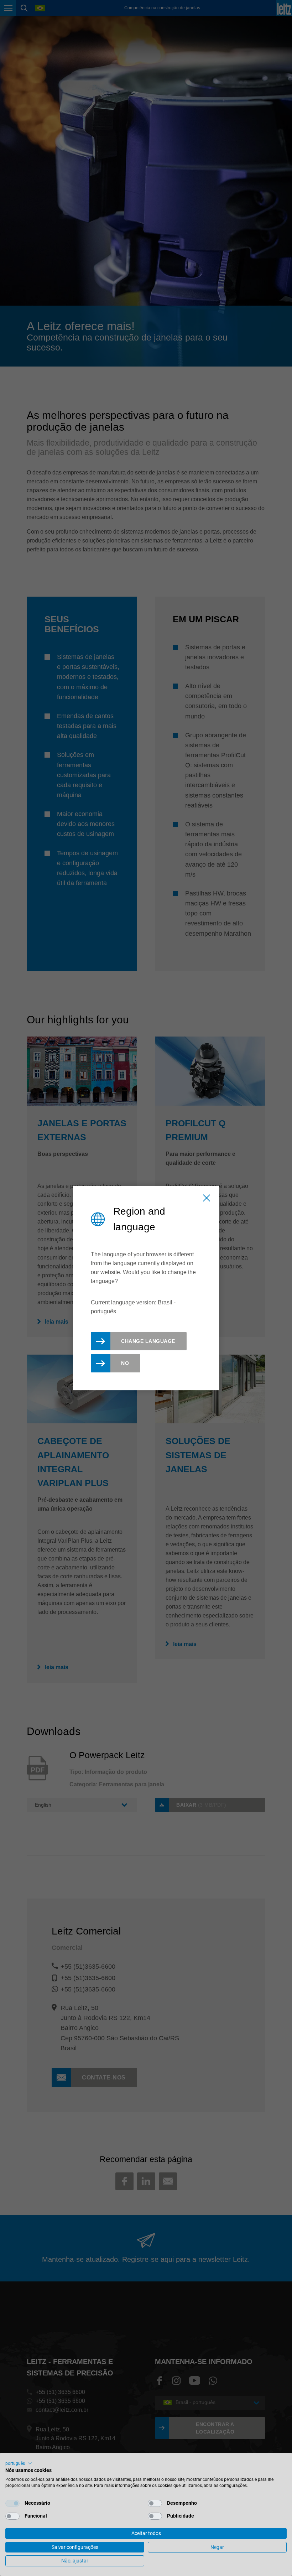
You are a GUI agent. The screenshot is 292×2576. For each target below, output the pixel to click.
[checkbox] (12, 2503)
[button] (19, 2463)
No (125, 1363)
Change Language (148, 1341)
